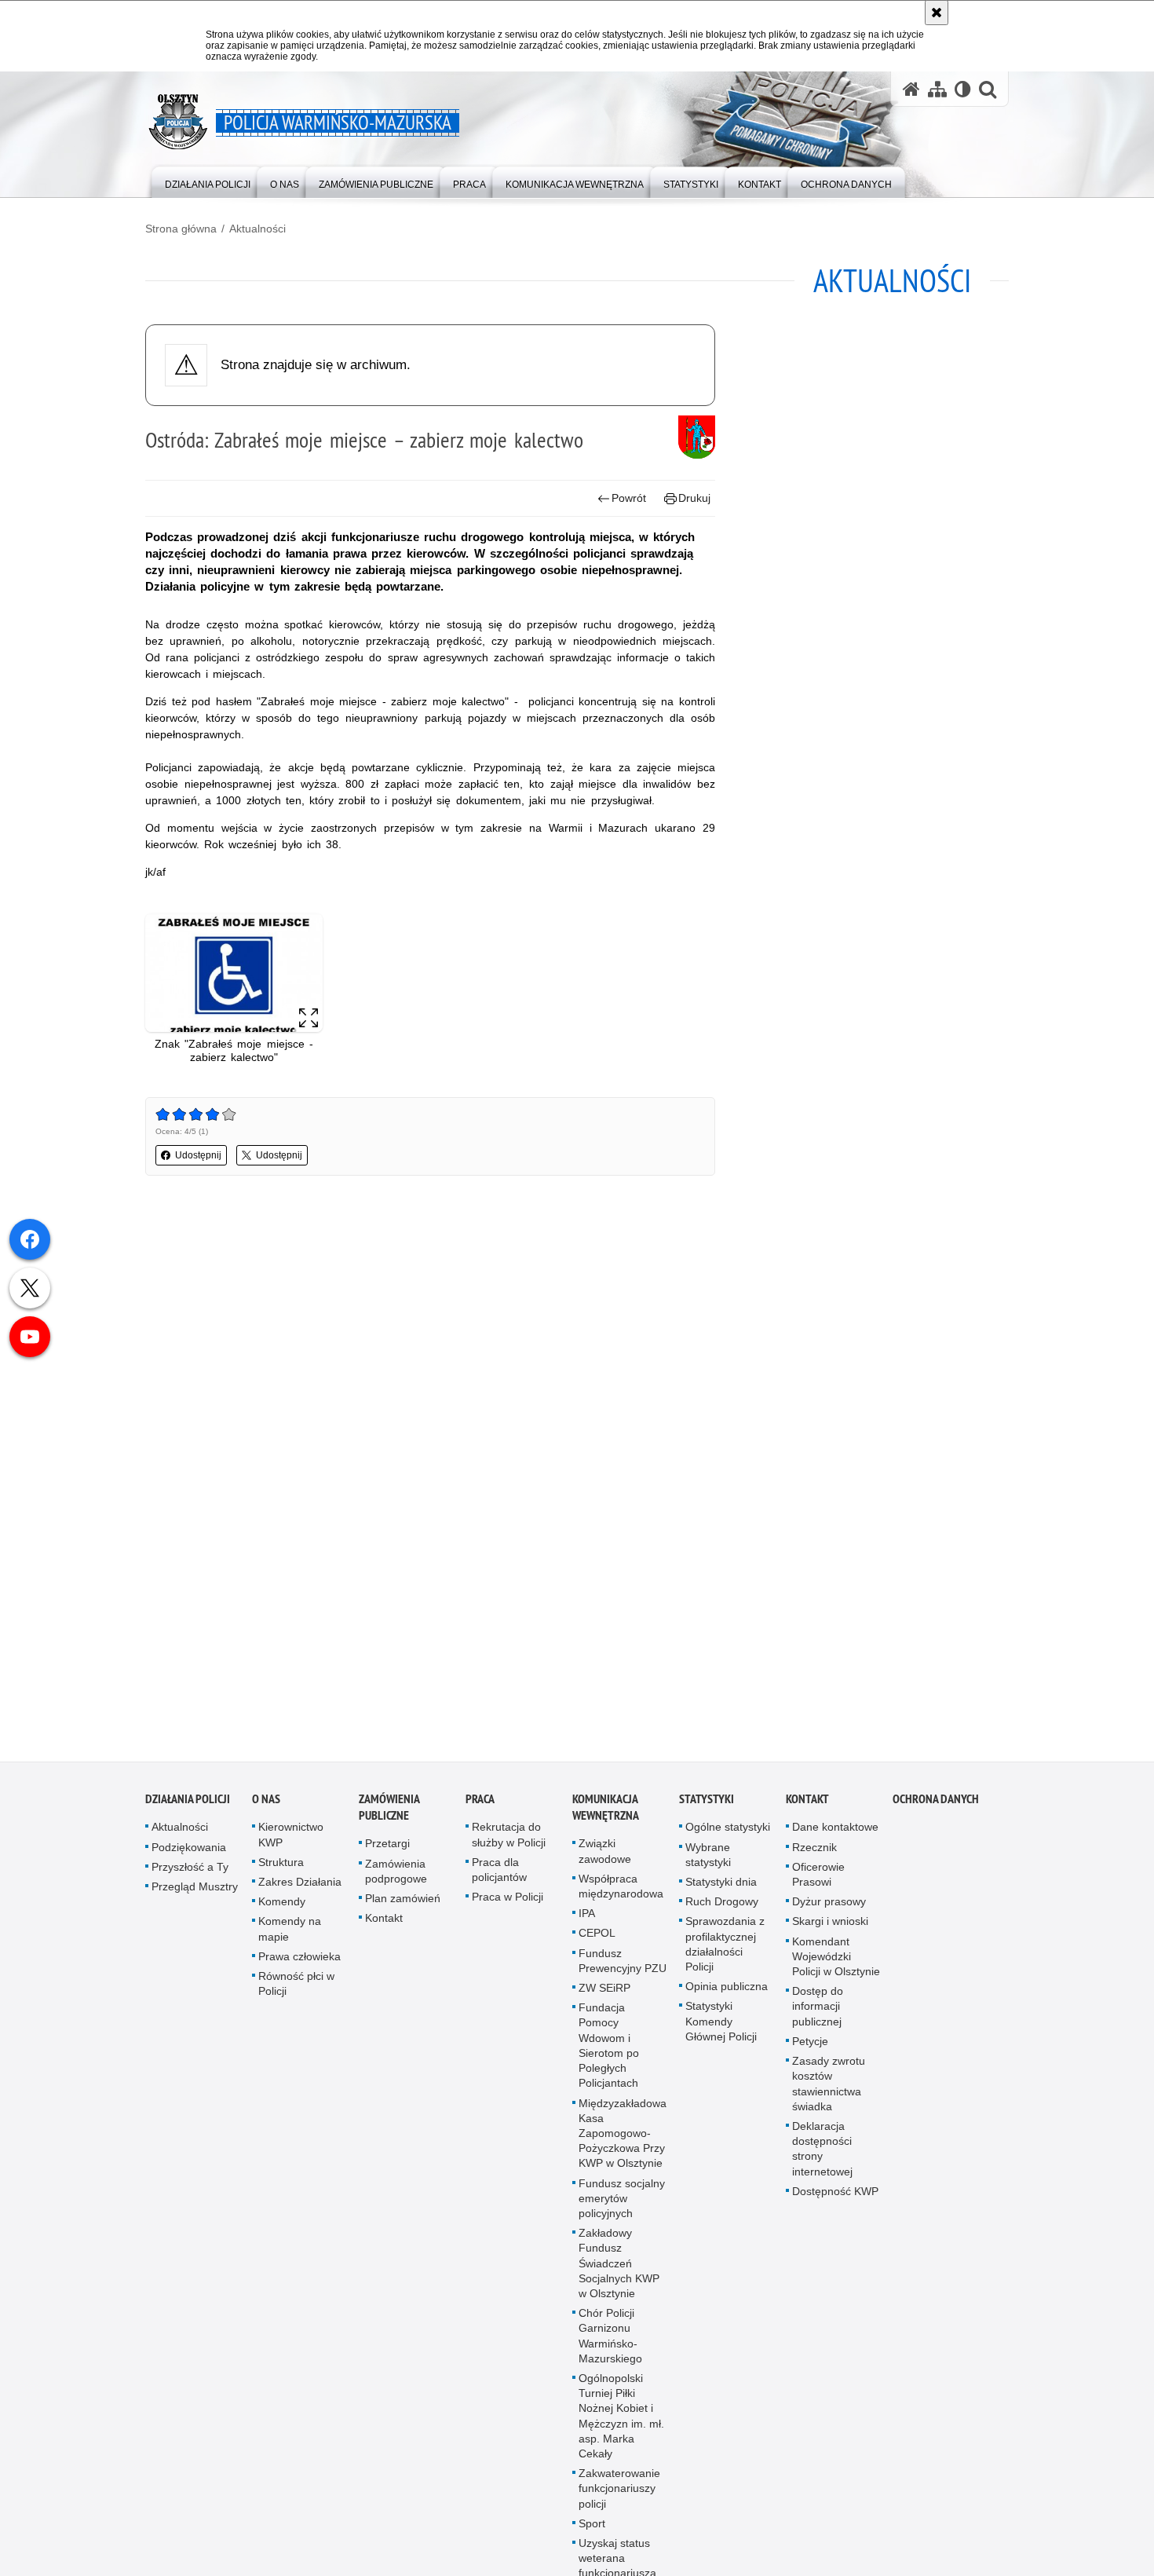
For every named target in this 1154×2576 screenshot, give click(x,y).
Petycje (810, 2047)
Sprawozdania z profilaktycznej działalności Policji (725, 1950)
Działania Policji (188, 1805)
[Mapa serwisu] (937, 89)
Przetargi (387, 1850)
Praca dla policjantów (499, 1875)
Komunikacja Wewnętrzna (606, 1813)
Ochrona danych (936, 1805)
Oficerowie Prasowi (818, 1880)
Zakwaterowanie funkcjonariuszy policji (619, 2494)
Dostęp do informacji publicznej (818, 2012)
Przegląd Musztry (195, 1893)
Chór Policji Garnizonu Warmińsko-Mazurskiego (610, 2342)
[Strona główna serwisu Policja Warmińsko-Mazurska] (911, 89)
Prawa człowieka (299, 1962)
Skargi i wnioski (830, 1927)
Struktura (281, 1868)
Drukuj (694, 498)
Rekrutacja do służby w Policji (509, 1841)
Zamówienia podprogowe (396, 1877)
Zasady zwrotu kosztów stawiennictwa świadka (829, 2090)
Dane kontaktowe (835, 1833)
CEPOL (597, 1939)
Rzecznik (814, 1853)
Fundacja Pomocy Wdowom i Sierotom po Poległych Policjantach (609, 2051)
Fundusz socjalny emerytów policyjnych (622, 2204)
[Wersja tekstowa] (963, 89)
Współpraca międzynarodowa (621, 1892)
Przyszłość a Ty (190, 1872)
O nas (266, 1805)
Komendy (282, 1908)
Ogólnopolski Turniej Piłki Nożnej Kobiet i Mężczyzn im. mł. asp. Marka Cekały (621, 2422)
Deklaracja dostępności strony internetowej (822, 2154)
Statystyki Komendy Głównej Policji (721, 2027)
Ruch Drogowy (722, 1908)
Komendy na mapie (290, 1935)
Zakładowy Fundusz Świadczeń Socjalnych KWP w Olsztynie (619, 2269)
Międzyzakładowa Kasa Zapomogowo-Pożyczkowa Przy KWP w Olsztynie (623, 2139)
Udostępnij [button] (198, 1155)
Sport (592, 2529)
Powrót (629, 498)
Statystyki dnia (721, 1888)
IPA (587, 1919)
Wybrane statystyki (708, 1860)
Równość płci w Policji (296, 1990)
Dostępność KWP (835, 2197)
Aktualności (257, 229)
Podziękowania (189, 1853)
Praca (480, 1805)
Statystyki (707, 1805)
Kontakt (384, 1924)
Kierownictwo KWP (291, 1841)
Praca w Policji (508, 1903)
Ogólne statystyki (728, 1833)
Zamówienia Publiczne (389, 1813)
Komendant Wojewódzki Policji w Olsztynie (836, 1962)
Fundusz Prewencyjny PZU (623, 1966)
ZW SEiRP (604, 1994)
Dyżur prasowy (829, 1908)
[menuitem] (208, 181)
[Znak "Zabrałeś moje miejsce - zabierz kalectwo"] (234, 973)
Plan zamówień (403, 1905)
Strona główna (181, 229)
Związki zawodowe (605, 1857)
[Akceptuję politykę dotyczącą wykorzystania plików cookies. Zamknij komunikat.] (937, 13)
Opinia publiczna (727, 1992)
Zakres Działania (300, 1888)
